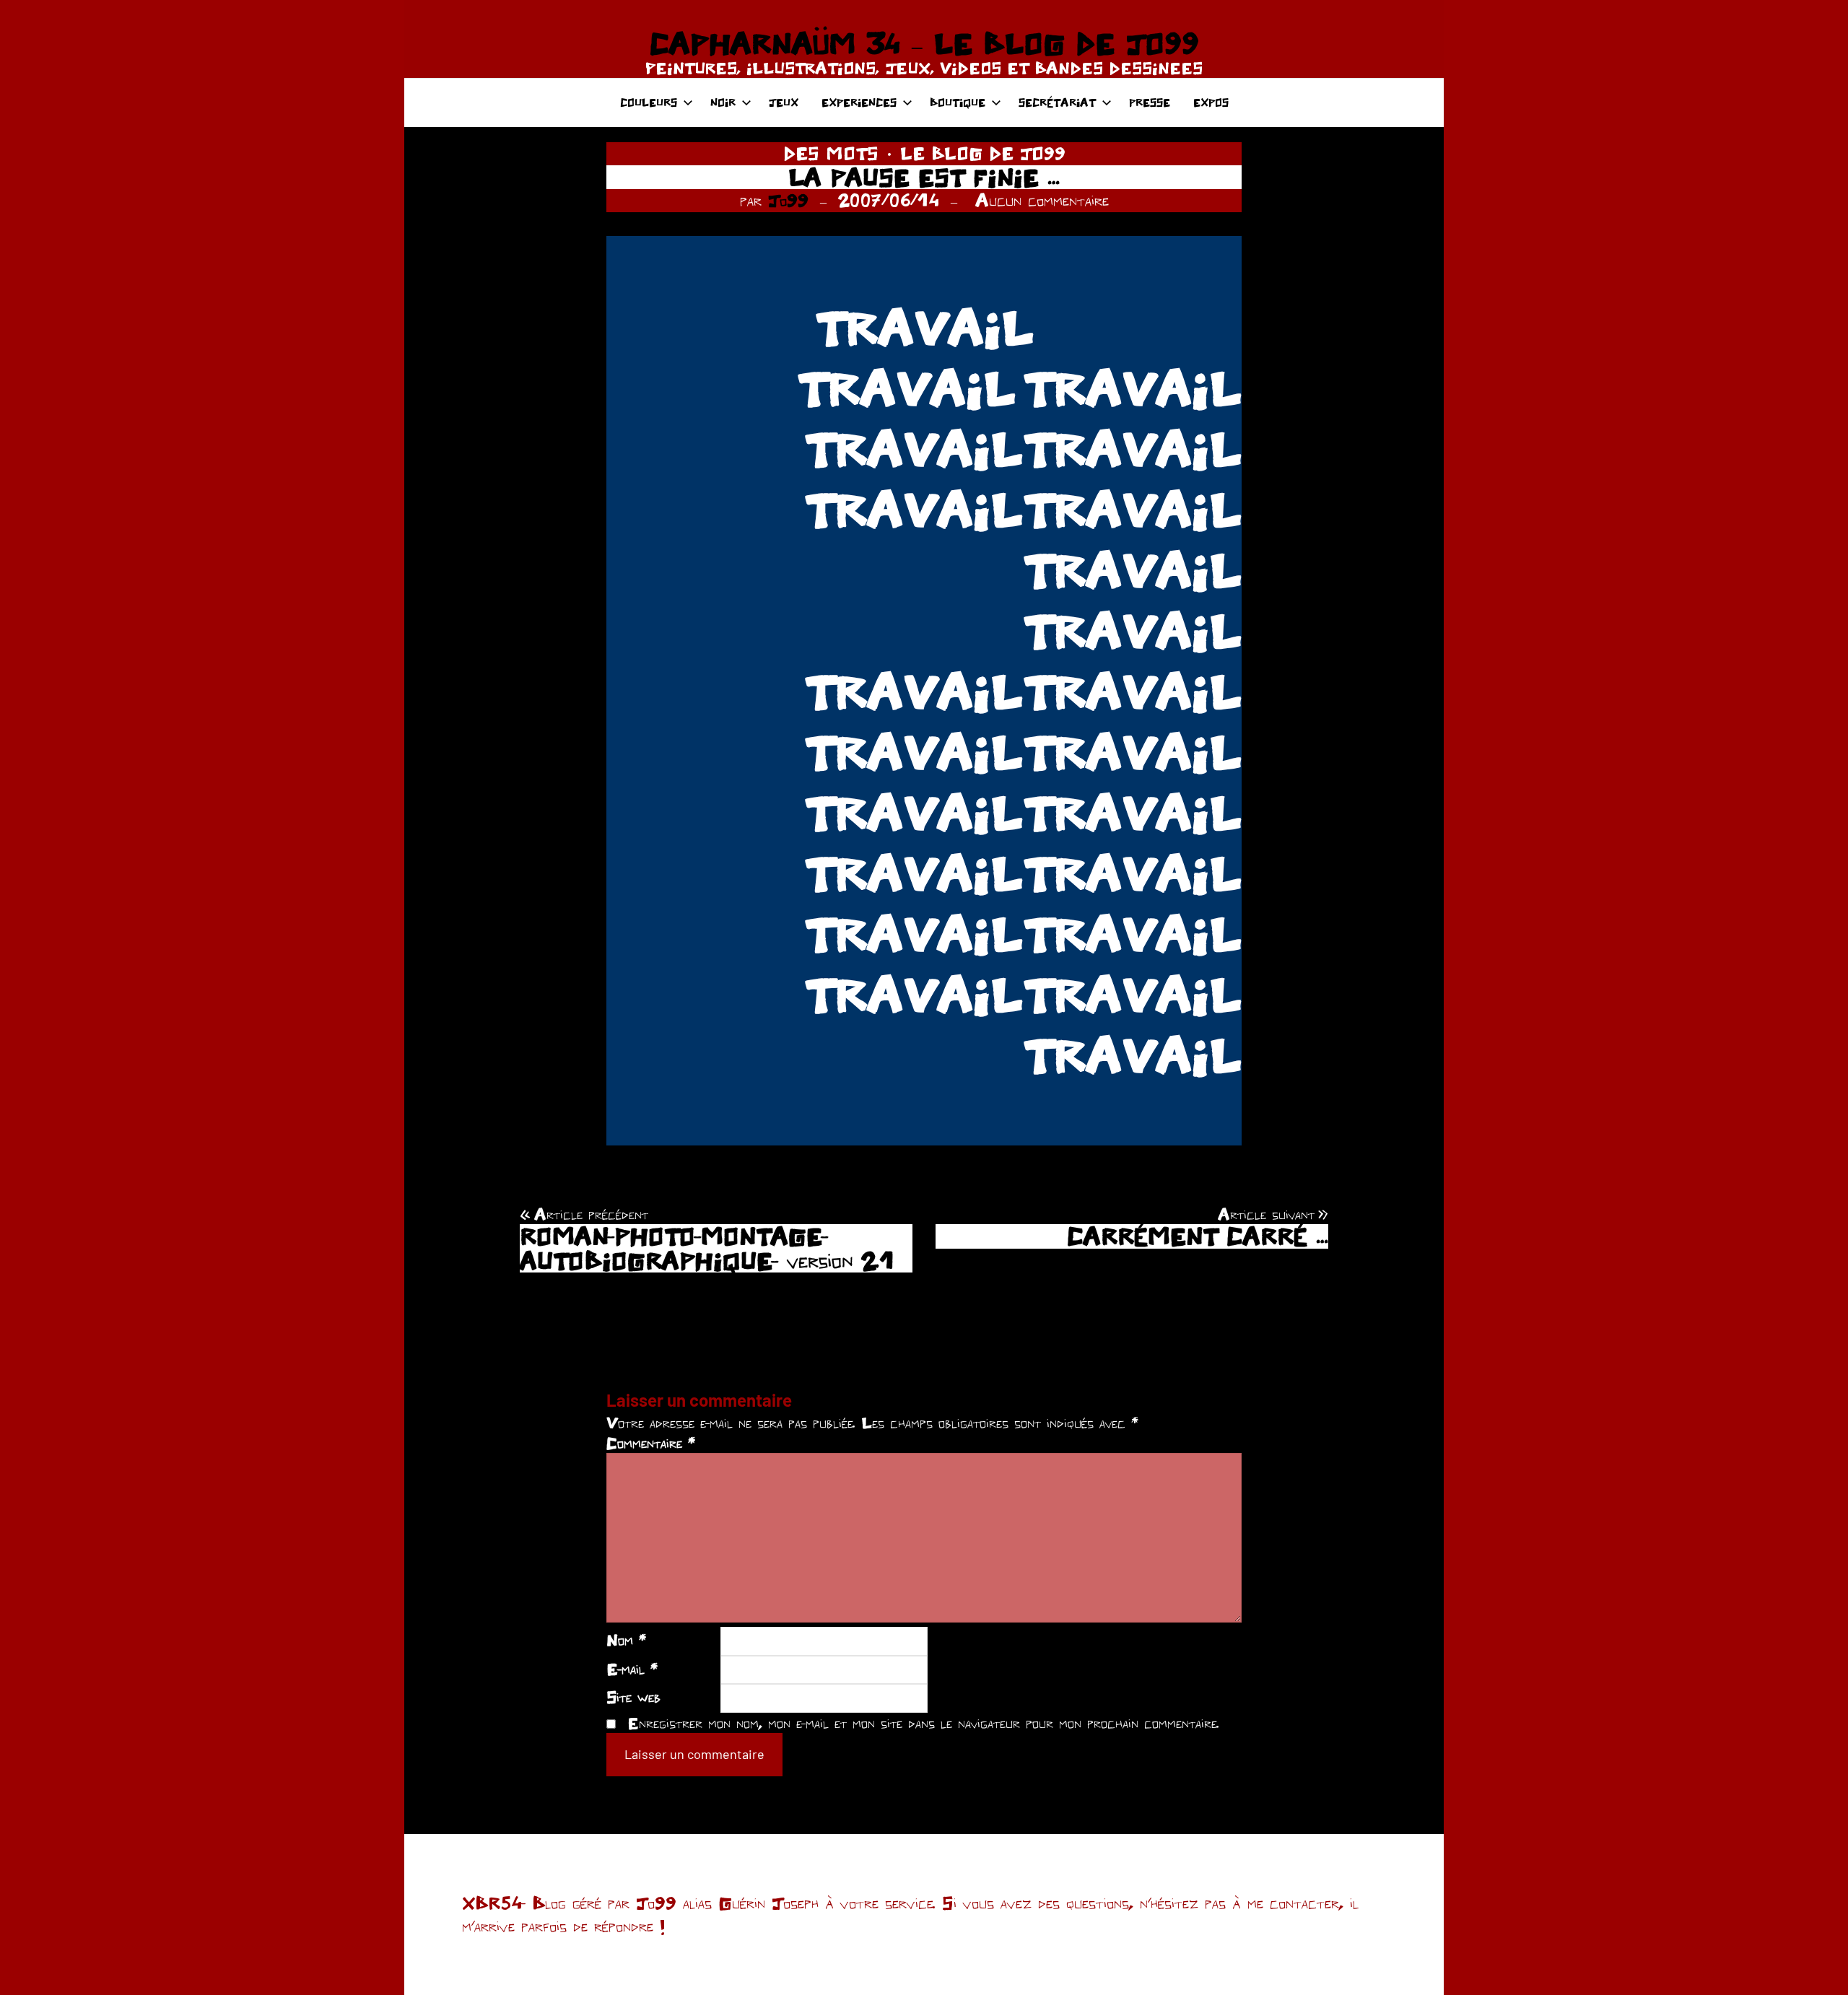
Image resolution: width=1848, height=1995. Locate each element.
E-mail (632, 1669)
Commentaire (651, 1443)
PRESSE (1150, 102)
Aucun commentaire (1042, 200)
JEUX (784, 102)
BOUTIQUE (958, 102)
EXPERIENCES (859, 102)
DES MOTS (831, 153)
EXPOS (1211, 102)
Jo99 (788, 200)
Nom (626, 1640)
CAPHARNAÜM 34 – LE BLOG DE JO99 (924, 43)
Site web (633, 1697)
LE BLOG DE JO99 (983, 153)
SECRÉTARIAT (1057, 102)
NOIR (723, 102)
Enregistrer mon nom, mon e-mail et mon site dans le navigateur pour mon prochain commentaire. (923, 1723)
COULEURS (649, 102)
